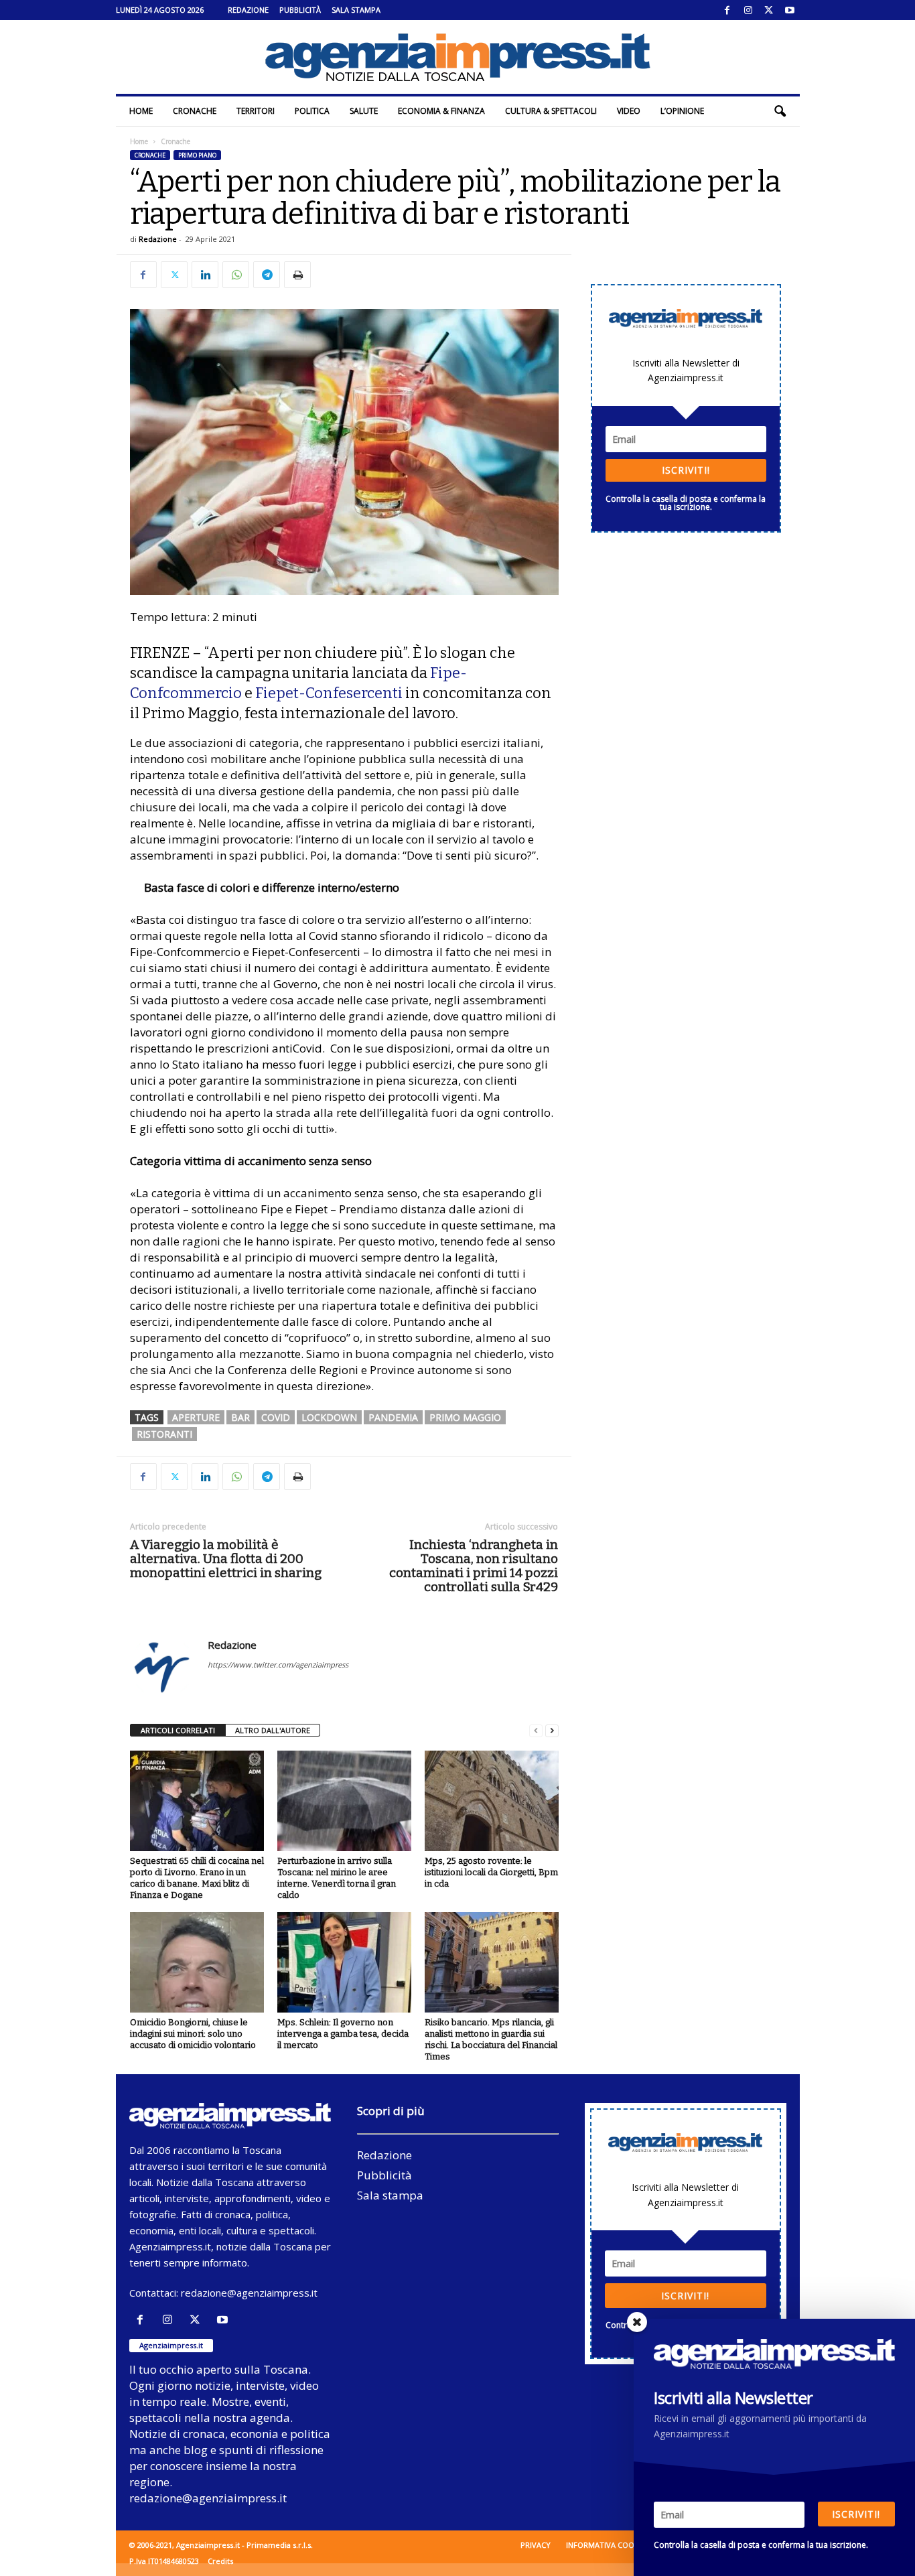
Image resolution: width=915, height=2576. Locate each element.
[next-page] (552, 1731)
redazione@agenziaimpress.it (249, 2293)
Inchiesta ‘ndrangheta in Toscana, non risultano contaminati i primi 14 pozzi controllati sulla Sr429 (474, 1566)
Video (629, 111)
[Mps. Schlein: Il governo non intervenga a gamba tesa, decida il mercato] (344, 1962)
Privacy (536, 2545)
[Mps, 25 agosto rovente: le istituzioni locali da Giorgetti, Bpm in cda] (492, 1801)
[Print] (297, 275)
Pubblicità (300, 10)
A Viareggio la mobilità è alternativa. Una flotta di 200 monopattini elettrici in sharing (226, 1559)
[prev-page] (536, 1731)
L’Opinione (682, 111)
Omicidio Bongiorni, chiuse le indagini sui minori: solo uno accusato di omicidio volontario (193, 2034)
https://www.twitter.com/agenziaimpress (278, 1665)
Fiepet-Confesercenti (329, 693)
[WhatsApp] (236, 275)
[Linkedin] (205, 275)
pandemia (393, 1417)
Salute (364, 111)
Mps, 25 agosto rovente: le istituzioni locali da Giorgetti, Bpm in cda (491, 1872)
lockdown (329, 1417)
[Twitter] (769, 10)
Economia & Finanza (441, 111)
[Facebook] (727, 10)
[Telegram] (267, 275)
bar (240, 1417)
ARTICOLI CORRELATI (178, 1730)
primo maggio (465, 1417)
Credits (220, 2561)
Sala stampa (356, 10)
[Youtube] (790, 10)
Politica (312, 111)
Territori (256, 111)
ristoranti (164, 1434)
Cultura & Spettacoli (551, 111)
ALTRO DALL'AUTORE (273, 1730)
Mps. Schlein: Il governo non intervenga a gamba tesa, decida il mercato (343, 2034)
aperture (196, 1417)
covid (276, 1417)
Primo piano (197, 155)
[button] (780, 111)
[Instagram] (748, 10)
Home (141, 111)
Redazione (248, 10)
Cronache (195, 111)
